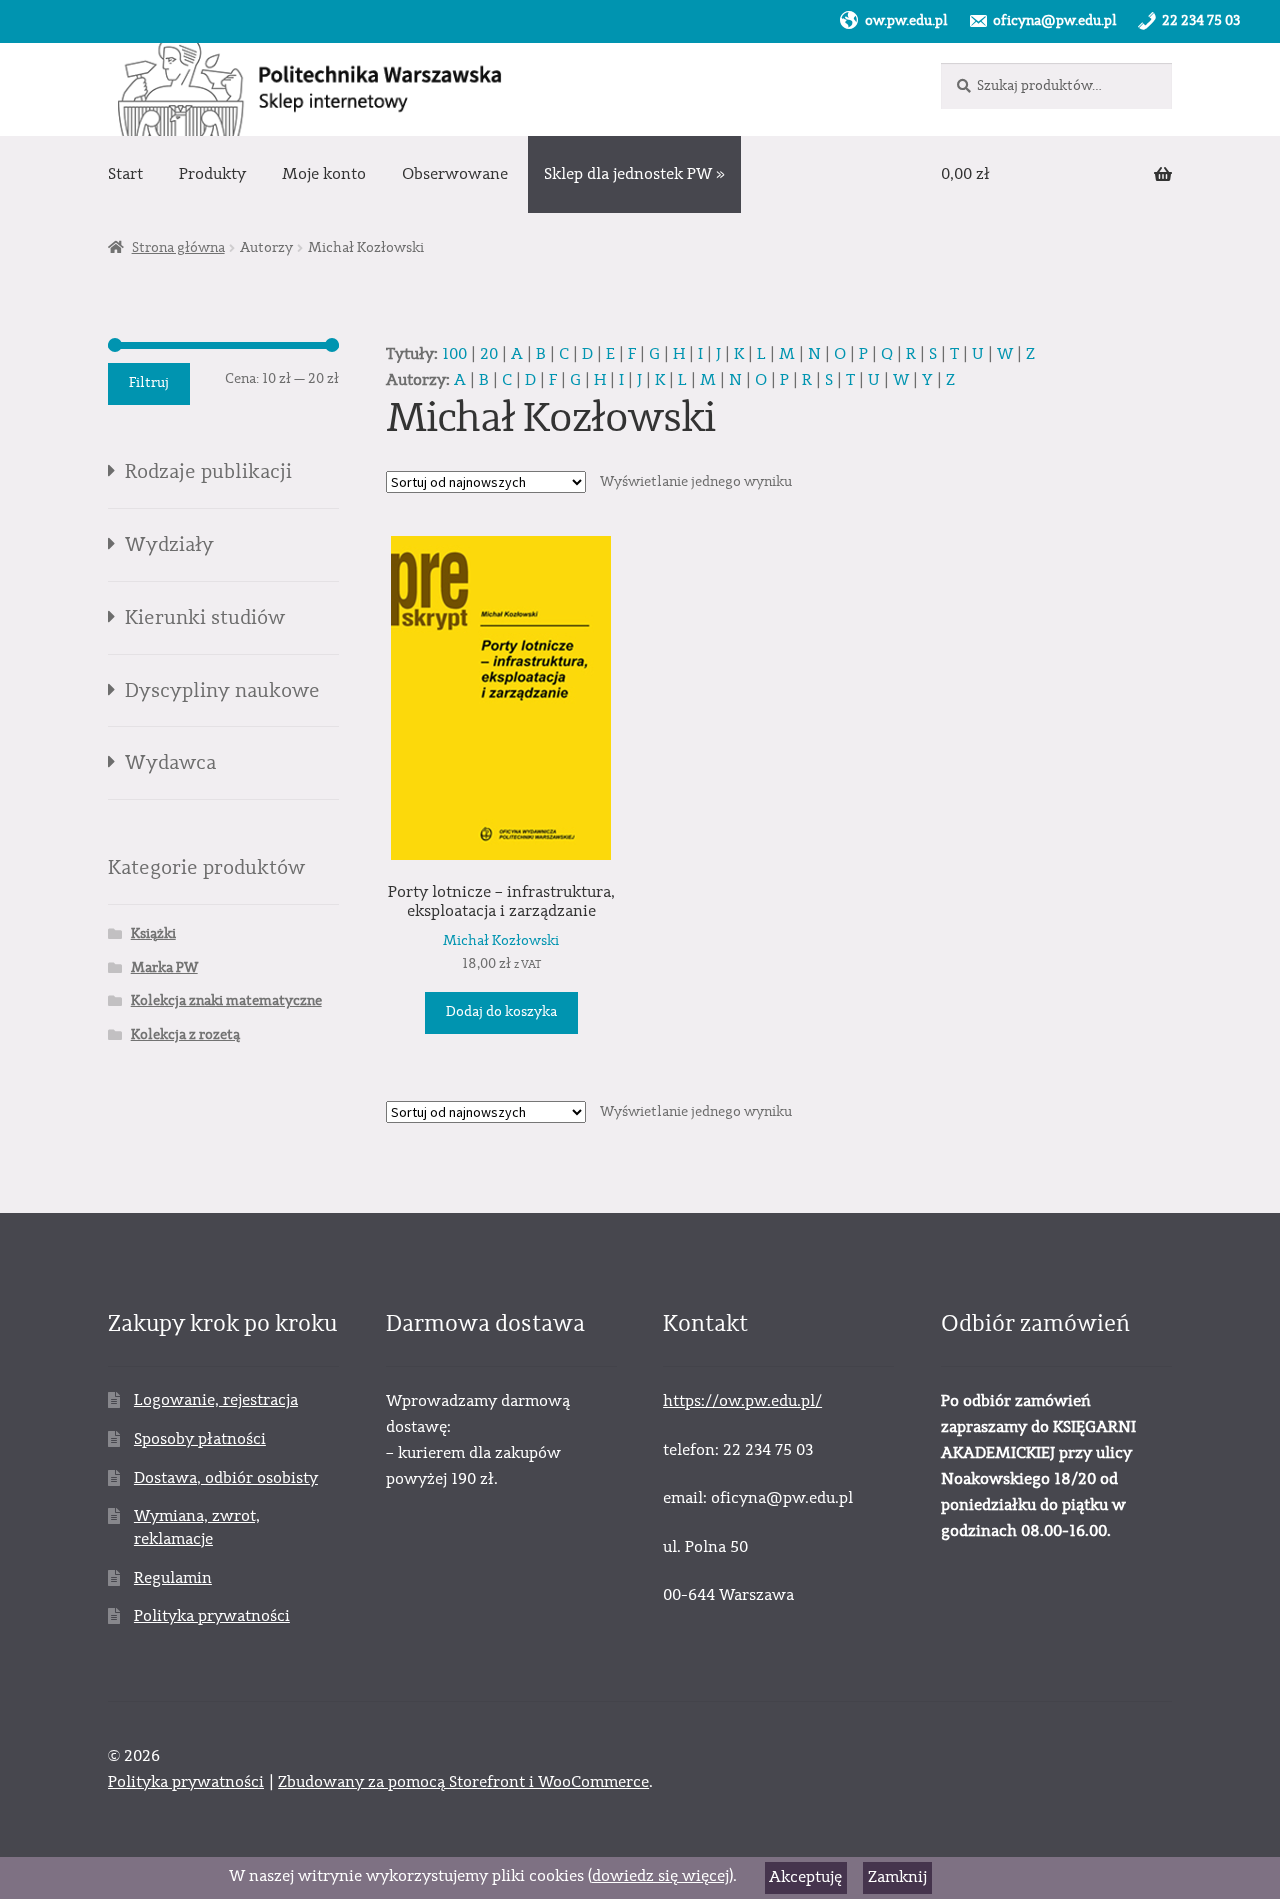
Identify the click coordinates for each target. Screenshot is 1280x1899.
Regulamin (173, 1578)
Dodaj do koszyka (501, 1012)
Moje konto (324, 174)
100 (454, 354)
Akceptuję (805, 1877)
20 (489, 354)
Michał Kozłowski (501, 941)
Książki (153, 934)
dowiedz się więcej (660, 1876)
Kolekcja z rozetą (185, 1035)
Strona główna (178, 248)
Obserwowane (455, 174)
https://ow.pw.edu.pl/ (742, 1401)
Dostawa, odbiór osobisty (226, 1478)
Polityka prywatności (212, 1616)
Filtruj (149, 383)
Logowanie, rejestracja (216, 1400)
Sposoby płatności (200, 1439)
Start (125, 174)
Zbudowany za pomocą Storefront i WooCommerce (463, 1782)
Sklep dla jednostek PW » (634, 174)
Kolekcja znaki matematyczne (226, 1001)
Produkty (212, 174)
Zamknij (897, 1877)
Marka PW (164, 968)
